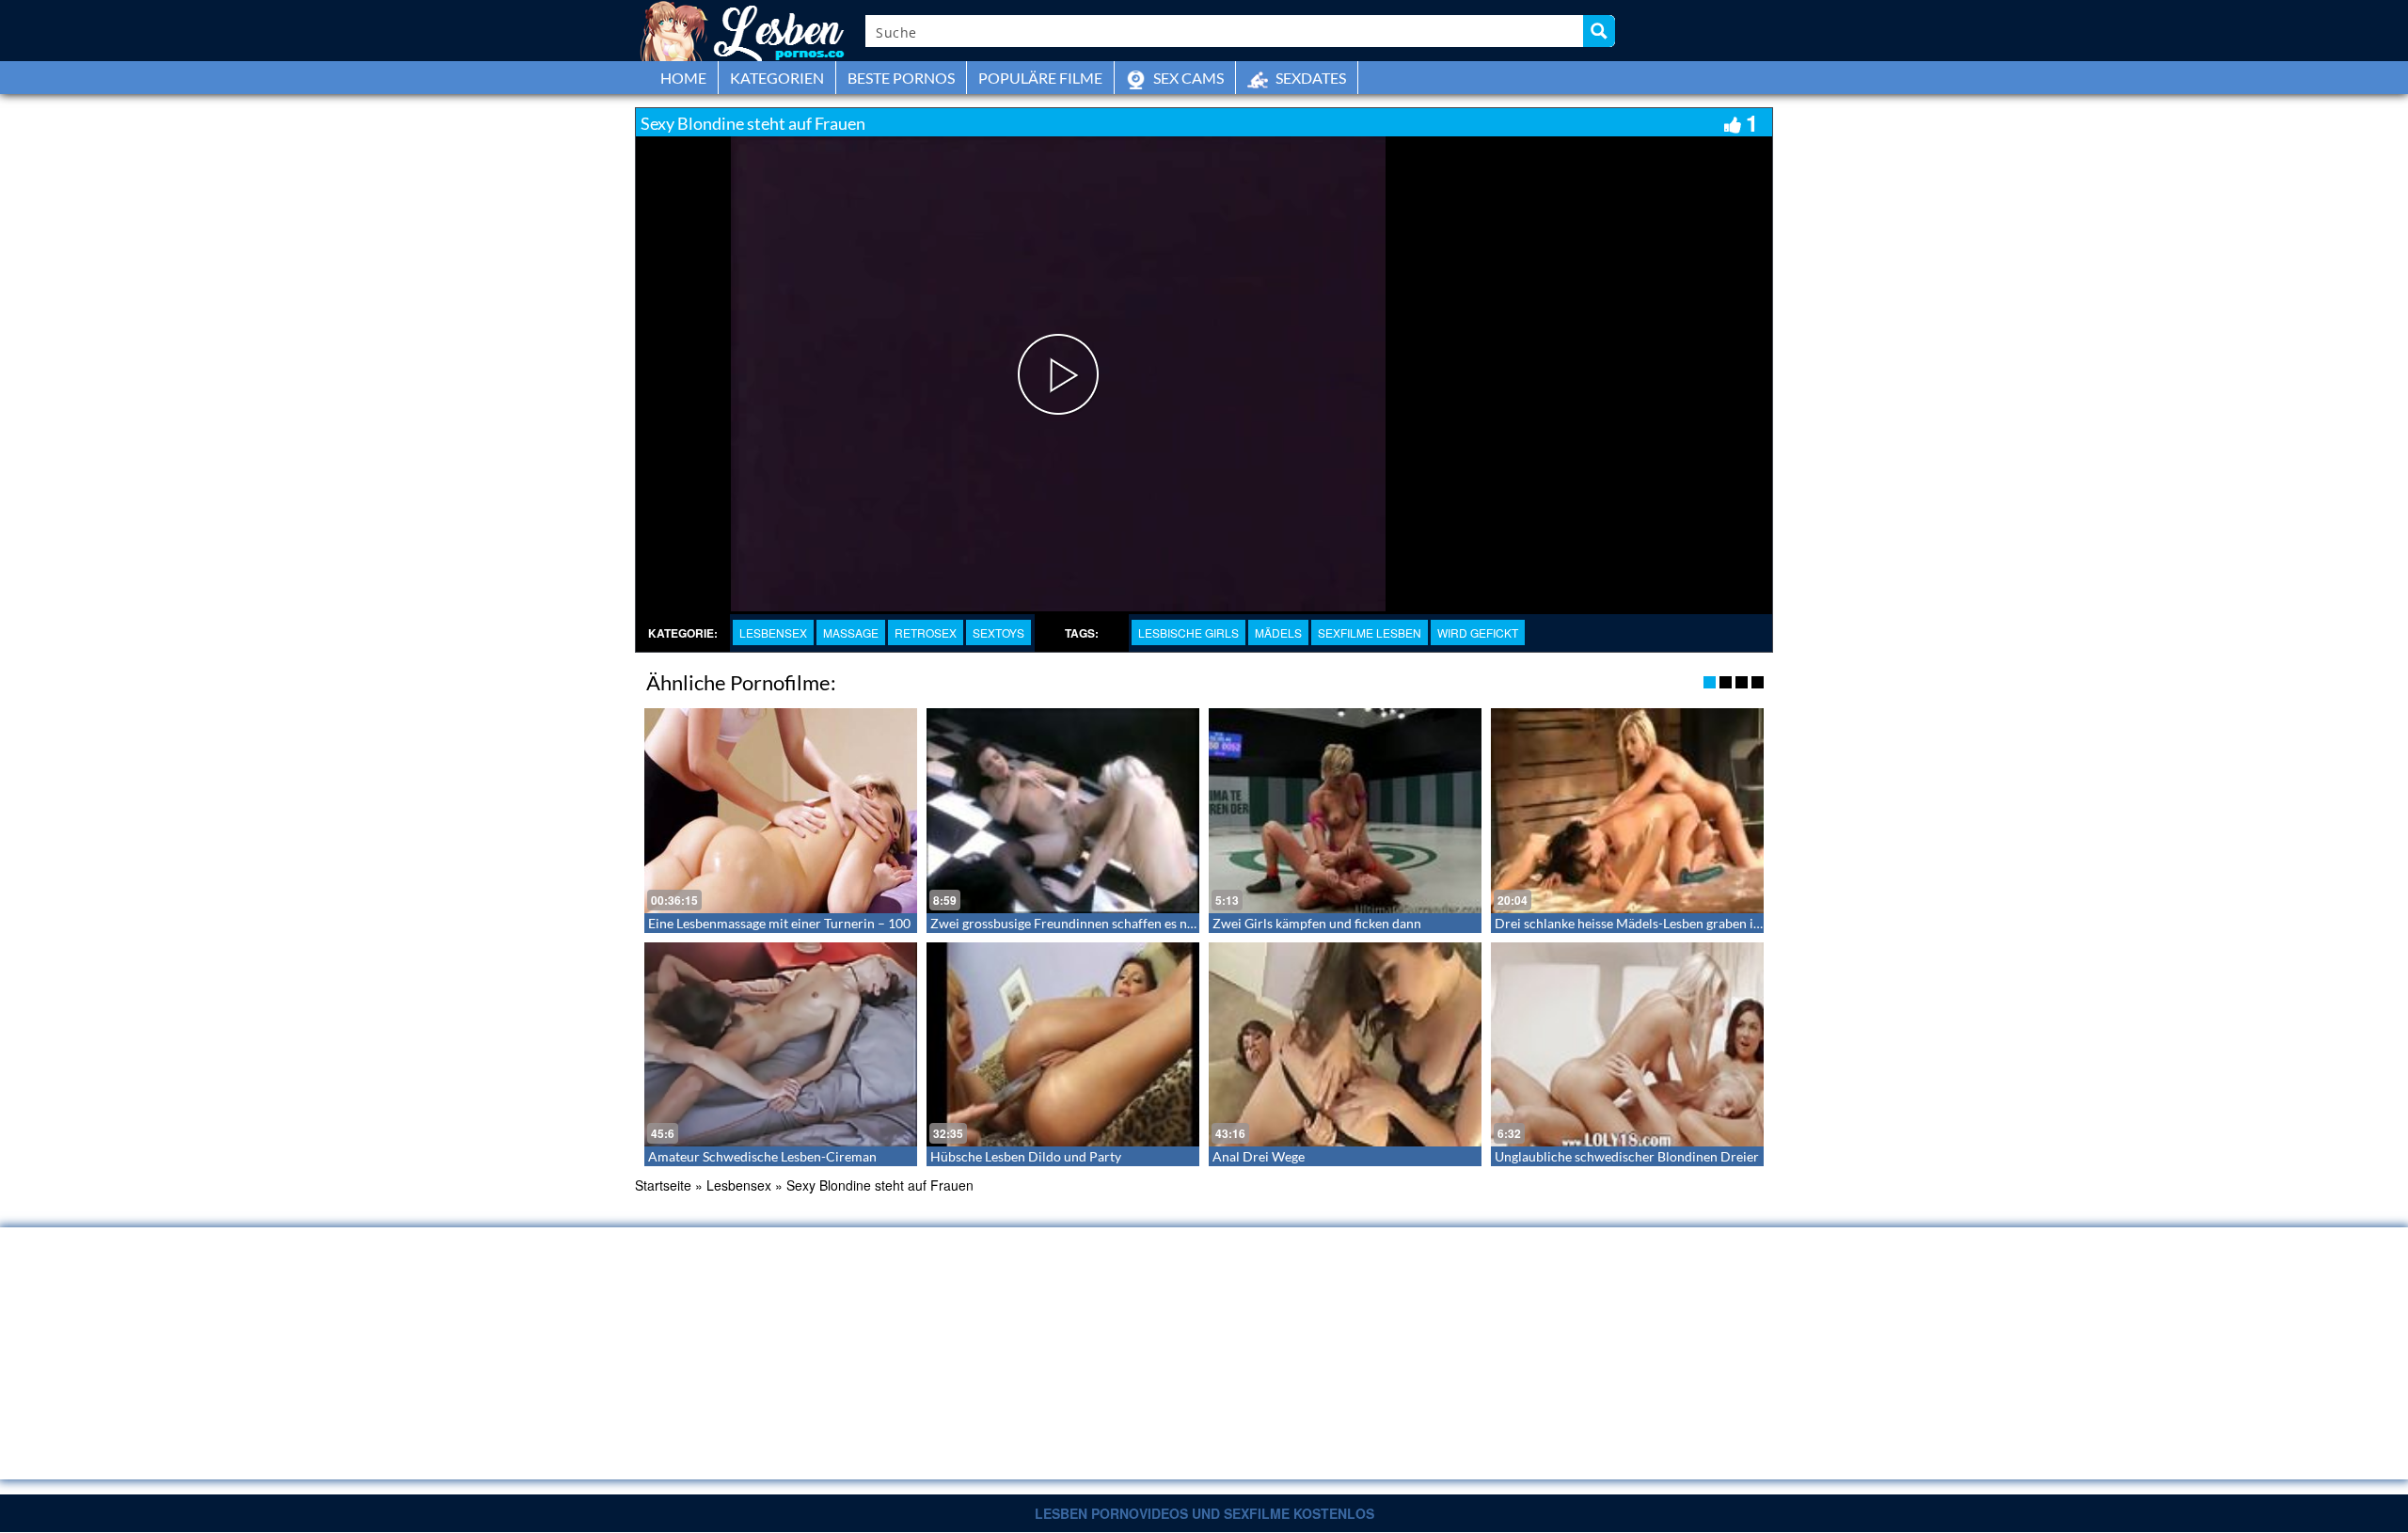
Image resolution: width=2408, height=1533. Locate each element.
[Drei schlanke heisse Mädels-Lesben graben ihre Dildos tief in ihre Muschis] (1627, 811)
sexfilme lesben (1370, 632)
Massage (851, 632)
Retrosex (926, 632)
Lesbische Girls (1188, 632)
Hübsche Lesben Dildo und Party (1026, 1156)
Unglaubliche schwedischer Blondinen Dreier (1627, 1156)
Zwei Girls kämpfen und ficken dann (1317, 923)
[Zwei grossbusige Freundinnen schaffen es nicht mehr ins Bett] (1063, 811)
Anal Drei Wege (1259, 1156)
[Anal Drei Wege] (1345, 1045)
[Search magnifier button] (1599, 31)
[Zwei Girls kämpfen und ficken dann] (1345, 811)
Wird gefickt (1478, 632)
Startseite (663, 1185)
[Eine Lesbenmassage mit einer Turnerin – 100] (781, 811)
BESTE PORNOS (901, 78)
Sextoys (998, 632)
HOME (683, 78)
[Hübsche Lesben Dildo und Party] (1063, 1045)
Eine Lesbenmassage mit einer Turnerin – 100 (779, 923)
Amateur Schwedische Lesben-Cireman (762, 1156)
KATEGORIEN (777, 78)
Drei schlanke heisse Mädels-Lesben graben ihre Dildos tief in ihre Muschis (1712, 923)
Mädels (1278, 632)
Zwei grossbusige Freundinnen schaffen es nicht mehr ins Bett (1110, 923)
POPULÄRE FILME (1040, 78)
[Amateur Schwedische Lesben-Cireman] (781, 1045)
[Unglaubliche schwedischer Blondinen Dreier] (1627, 1045)
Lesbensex (773, 632)
